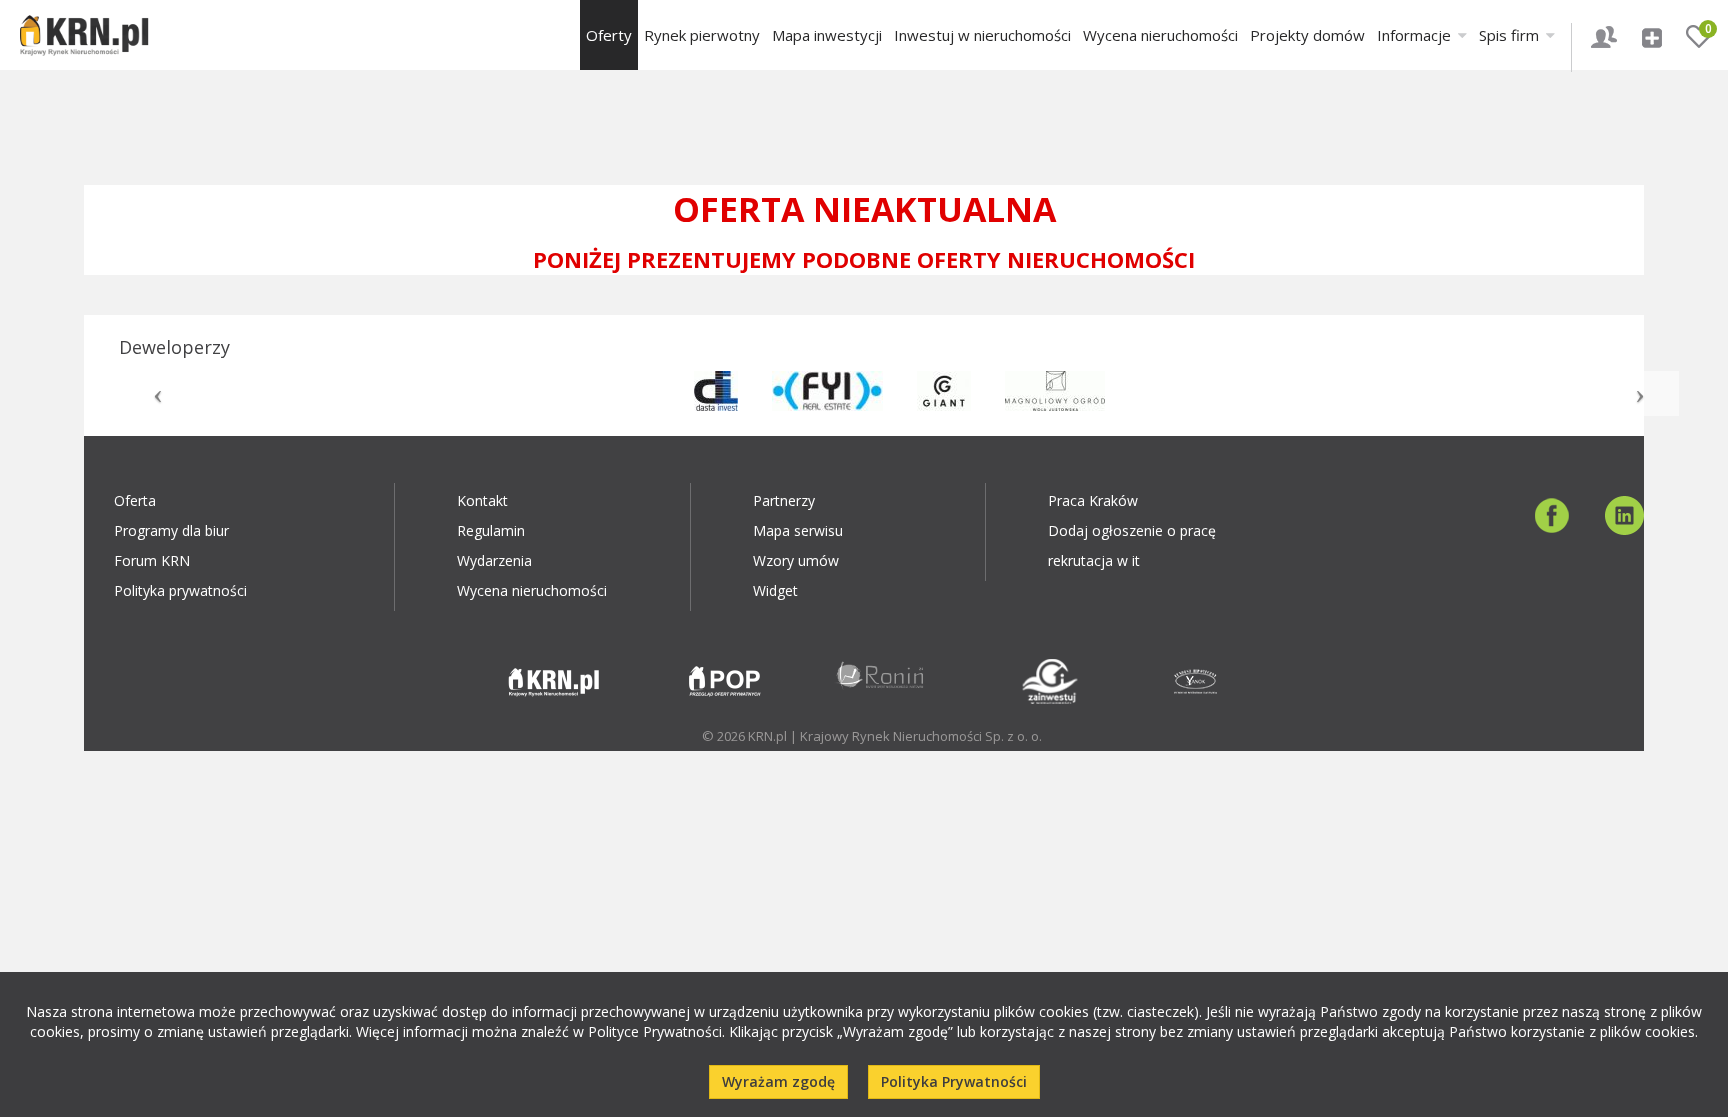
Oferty (609, 35)
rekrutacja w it (1094, 560)
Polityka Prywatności (954, 1081)
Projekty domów (1307, 35)
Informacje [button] (1416, 35)
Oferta (135, 500)
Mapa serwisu (798, 530)
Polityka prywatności (180, 590)
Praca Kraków (1093, 500)
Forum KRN (152, 560)
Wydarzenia (494, 560)
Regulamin (491, 530)
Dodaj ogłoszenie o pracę (1132, 530)
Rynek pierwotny (702, 35)
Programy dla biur (171, 530)
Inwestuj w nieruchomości (982, 35)
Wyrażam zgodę (778, 1081)
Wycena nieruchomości (1160, 35)
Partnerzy (784, 500)
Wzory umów (796, 560)
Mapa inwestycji (827, 35)
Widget (775, 590)
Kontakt (482, 500)
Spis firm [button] (1511, 35)
